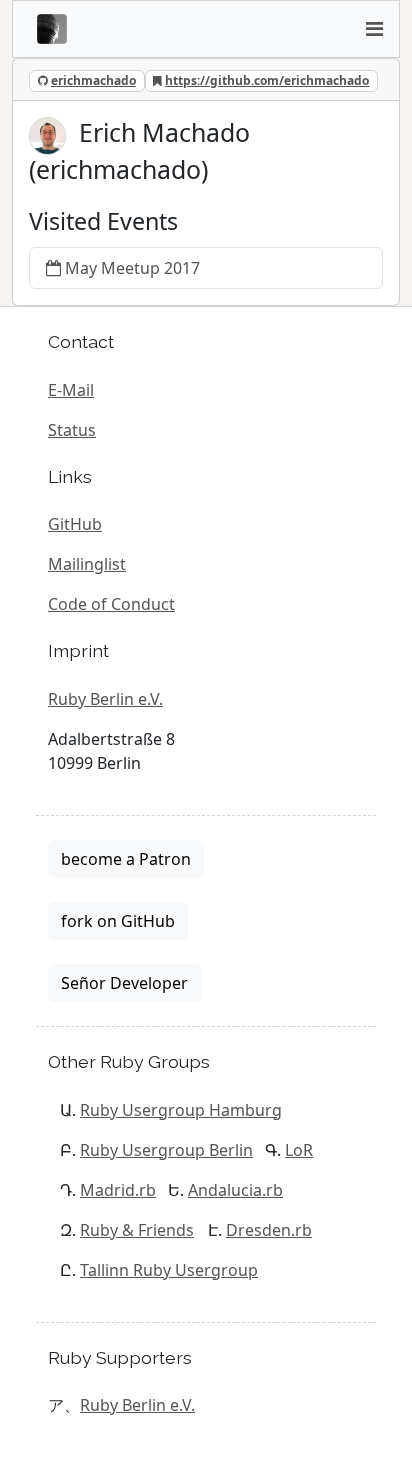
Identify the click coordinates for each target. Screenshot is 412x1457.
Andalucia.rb (235, 1190)
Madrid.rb (118, 1190)
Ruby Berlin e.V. (105, 699)
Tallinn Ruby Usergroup (169, 1270)
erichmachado (93, 80)
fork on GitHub (118, 921)
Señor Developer (124, 983)
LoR (299, 1150)
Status (72, 430)
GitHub (75, 524)
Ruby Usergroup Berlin (166, 1150)
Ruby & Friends (137, 1230)
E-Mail (71, 390)
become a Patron (126, 859)
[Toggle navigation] (374, 29)
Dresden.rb (269, 1230)
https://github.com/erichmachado (267, 80)
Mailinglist (87, 564)
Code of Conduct (111, 604)
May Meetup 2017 (132, 268)
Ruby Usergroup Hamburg (181, 1110)
